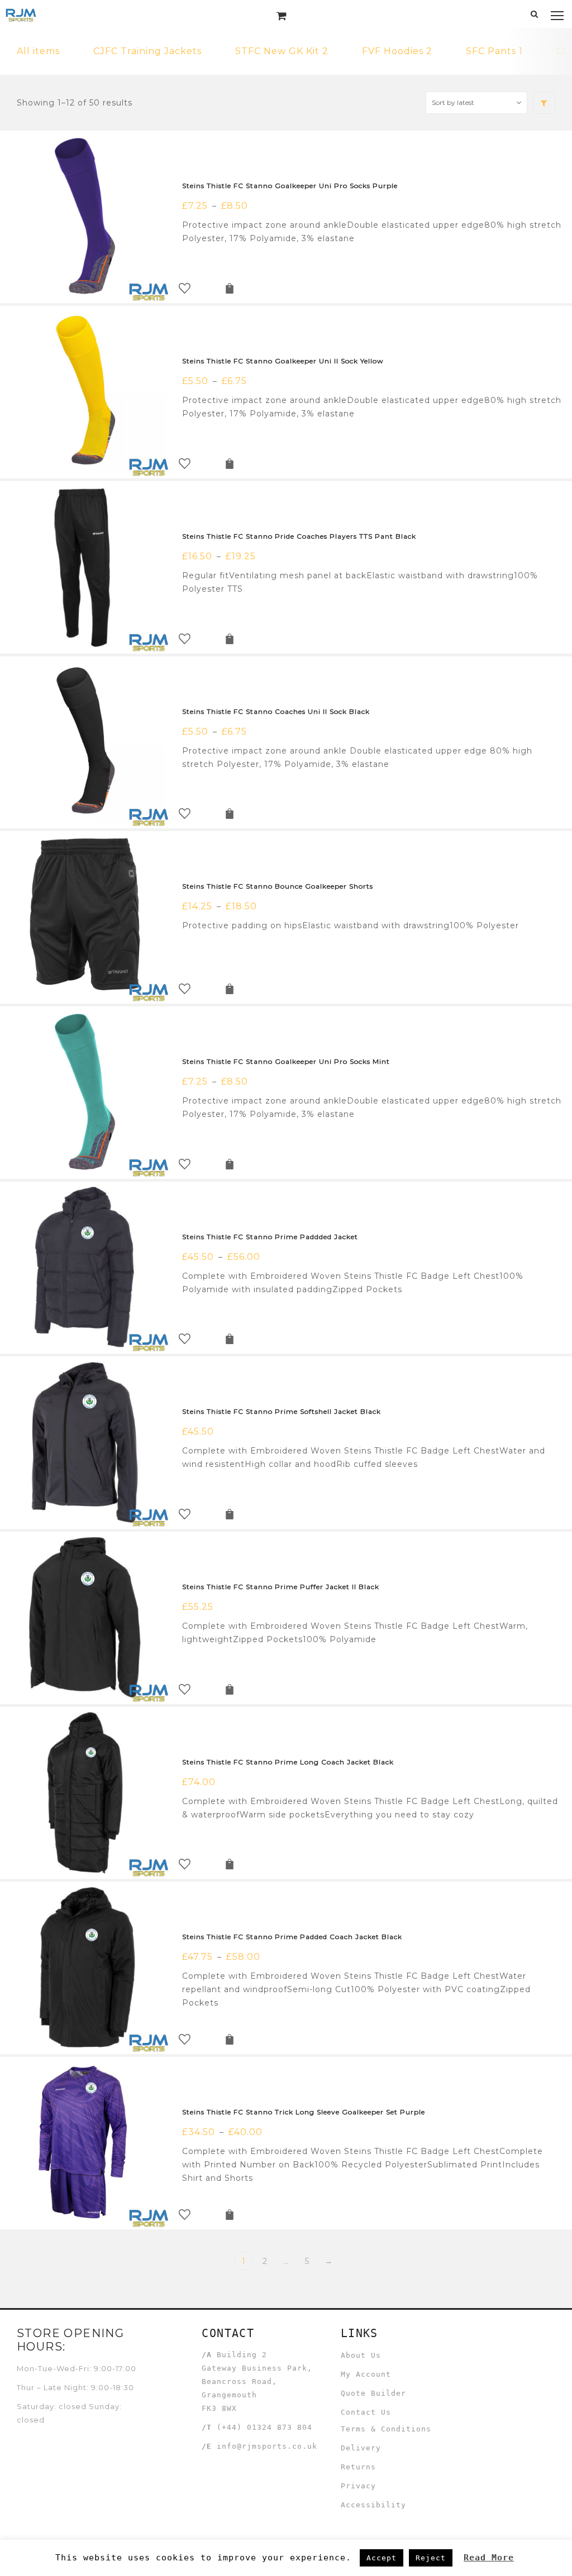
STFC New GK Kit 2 (282, 51)
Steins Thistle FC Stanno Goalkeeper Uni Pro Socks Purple (290, 186)
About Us (361, 2355)
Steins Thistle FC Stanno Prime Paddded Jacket (270, 1237)
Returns (358, 2467)
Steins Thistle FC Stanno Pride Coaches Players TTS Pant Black (299, 536)
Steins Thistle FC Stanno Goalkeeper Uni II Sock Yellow (283, 361)
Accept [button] (382, 2558)
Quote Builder (373, 2393)
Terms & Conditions (386, 2429)
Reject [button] (431, 2558)
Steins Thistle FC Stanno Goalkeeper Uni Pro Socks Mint (286, 1061)
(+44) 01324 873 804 (264, 2427)
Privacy (358, 2486)
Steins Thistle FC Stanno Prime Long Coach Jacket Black (288, 1762)
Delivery (361, 2448)
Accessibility (373, 2505)
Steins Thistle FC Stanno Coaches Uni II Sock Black (276, 711)
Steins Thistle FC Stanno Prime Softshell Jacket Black (282, 1411)
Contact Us (366, 2412)
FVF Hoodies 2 (397, 51)
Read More (489, 2558)
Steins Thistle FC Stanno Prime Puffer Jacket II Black (281, 1587)
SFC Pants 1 (494, 51)
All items (38, 51)
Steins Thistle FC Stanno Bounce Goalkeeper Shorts (278, 886)
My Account (366, 2374)
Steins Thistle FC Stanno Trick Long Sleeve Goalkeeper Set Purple (304, 2112)
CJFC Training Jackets (147, 51)
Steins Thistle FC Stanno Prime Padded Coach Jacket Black (292, 1937)
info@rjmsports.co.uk (267, 2446)
